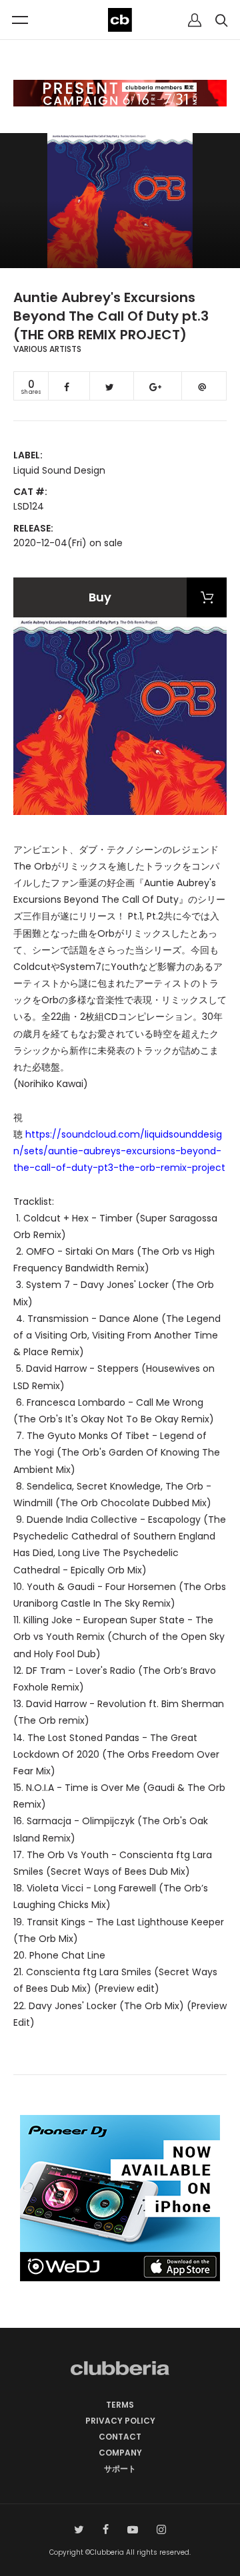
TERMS (120, 2405)
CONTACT (120, 2437)
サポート (120, 2469)
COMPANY (120, 2453)
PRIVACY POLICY (120, 2421)
